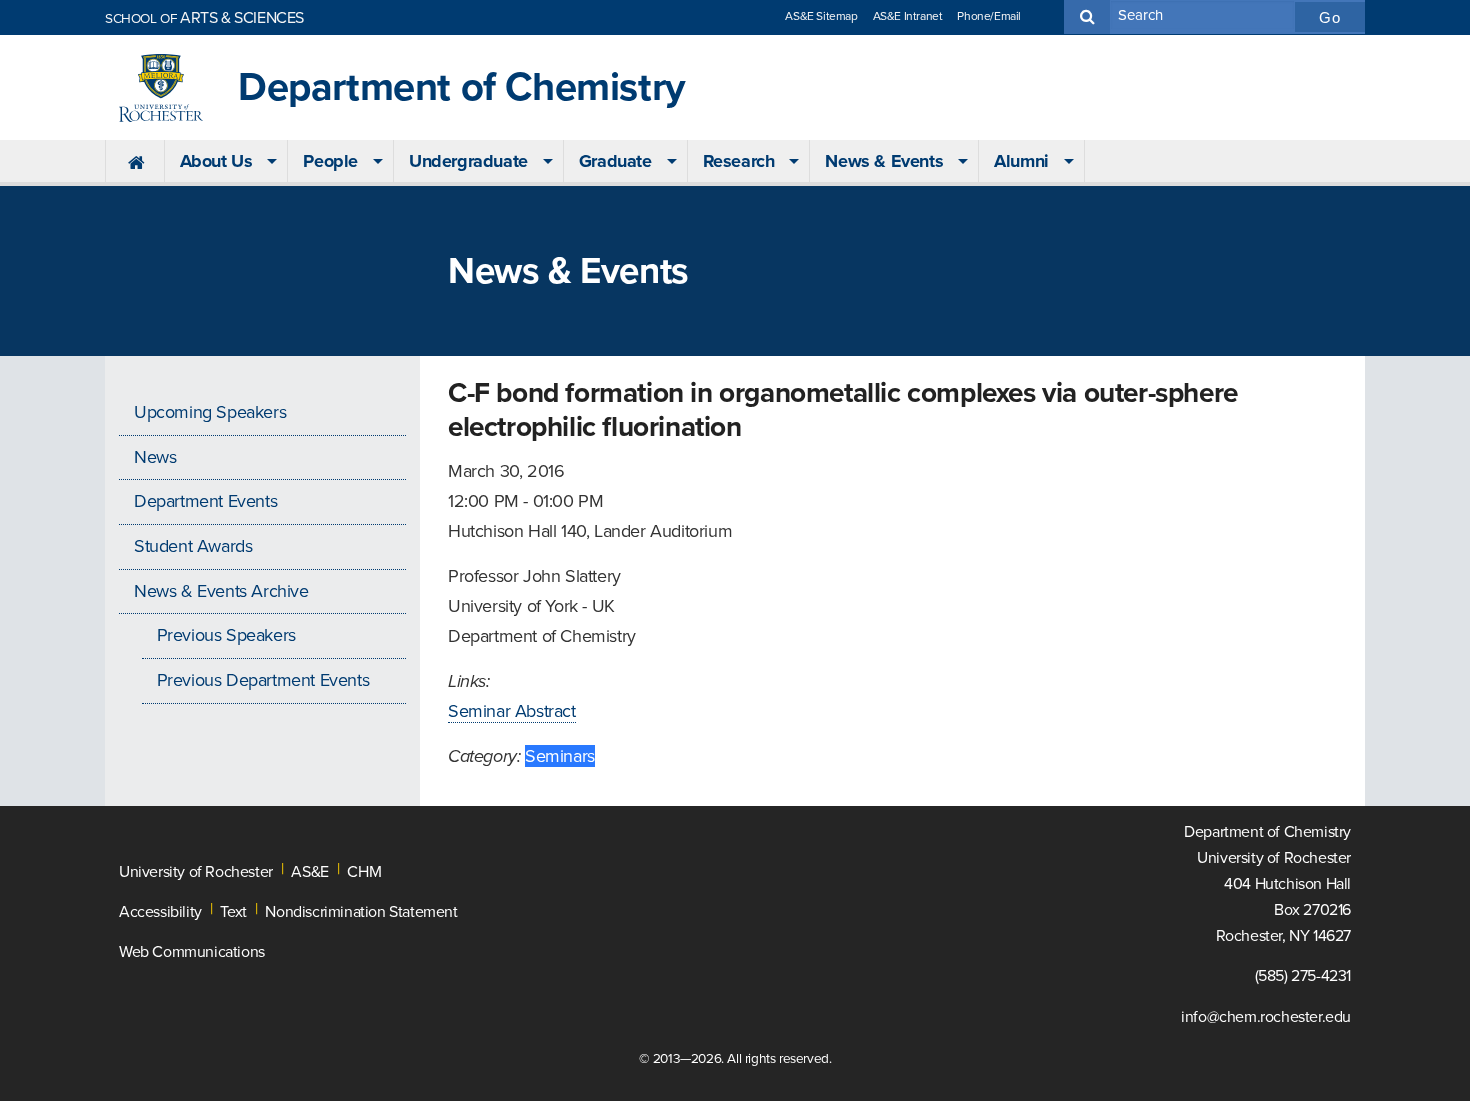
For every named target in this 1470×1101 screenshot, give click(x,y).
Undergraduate (468, 161)
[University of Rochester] (161, 88)
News (155, 457)
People (330, 161)
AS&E (309, 872)
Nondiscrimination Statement (361, 912)
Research (739, 161)
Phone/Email (989, 16)
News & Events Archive (221, 591)
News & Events (884, 161)
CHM (364, 872)
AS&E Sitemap (821, 16)
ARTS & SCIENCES (204, 18)
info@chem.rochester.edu (1266, 1017)
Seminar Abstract (512, 711)
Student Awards (193, 546)
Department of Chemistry (462, 87)
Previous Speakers (226, 635)
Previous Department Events (263, 680)
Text (233, 912)
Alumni (1021, 161)
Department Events (205, 501)
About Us (216, 161)
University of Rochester (196, 872)
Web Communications (192, 952)
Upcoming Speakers (210, 412)
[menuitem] (134, 162)
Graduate (615, 161)
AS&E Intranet (908, 16)
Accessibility (160, 912)
